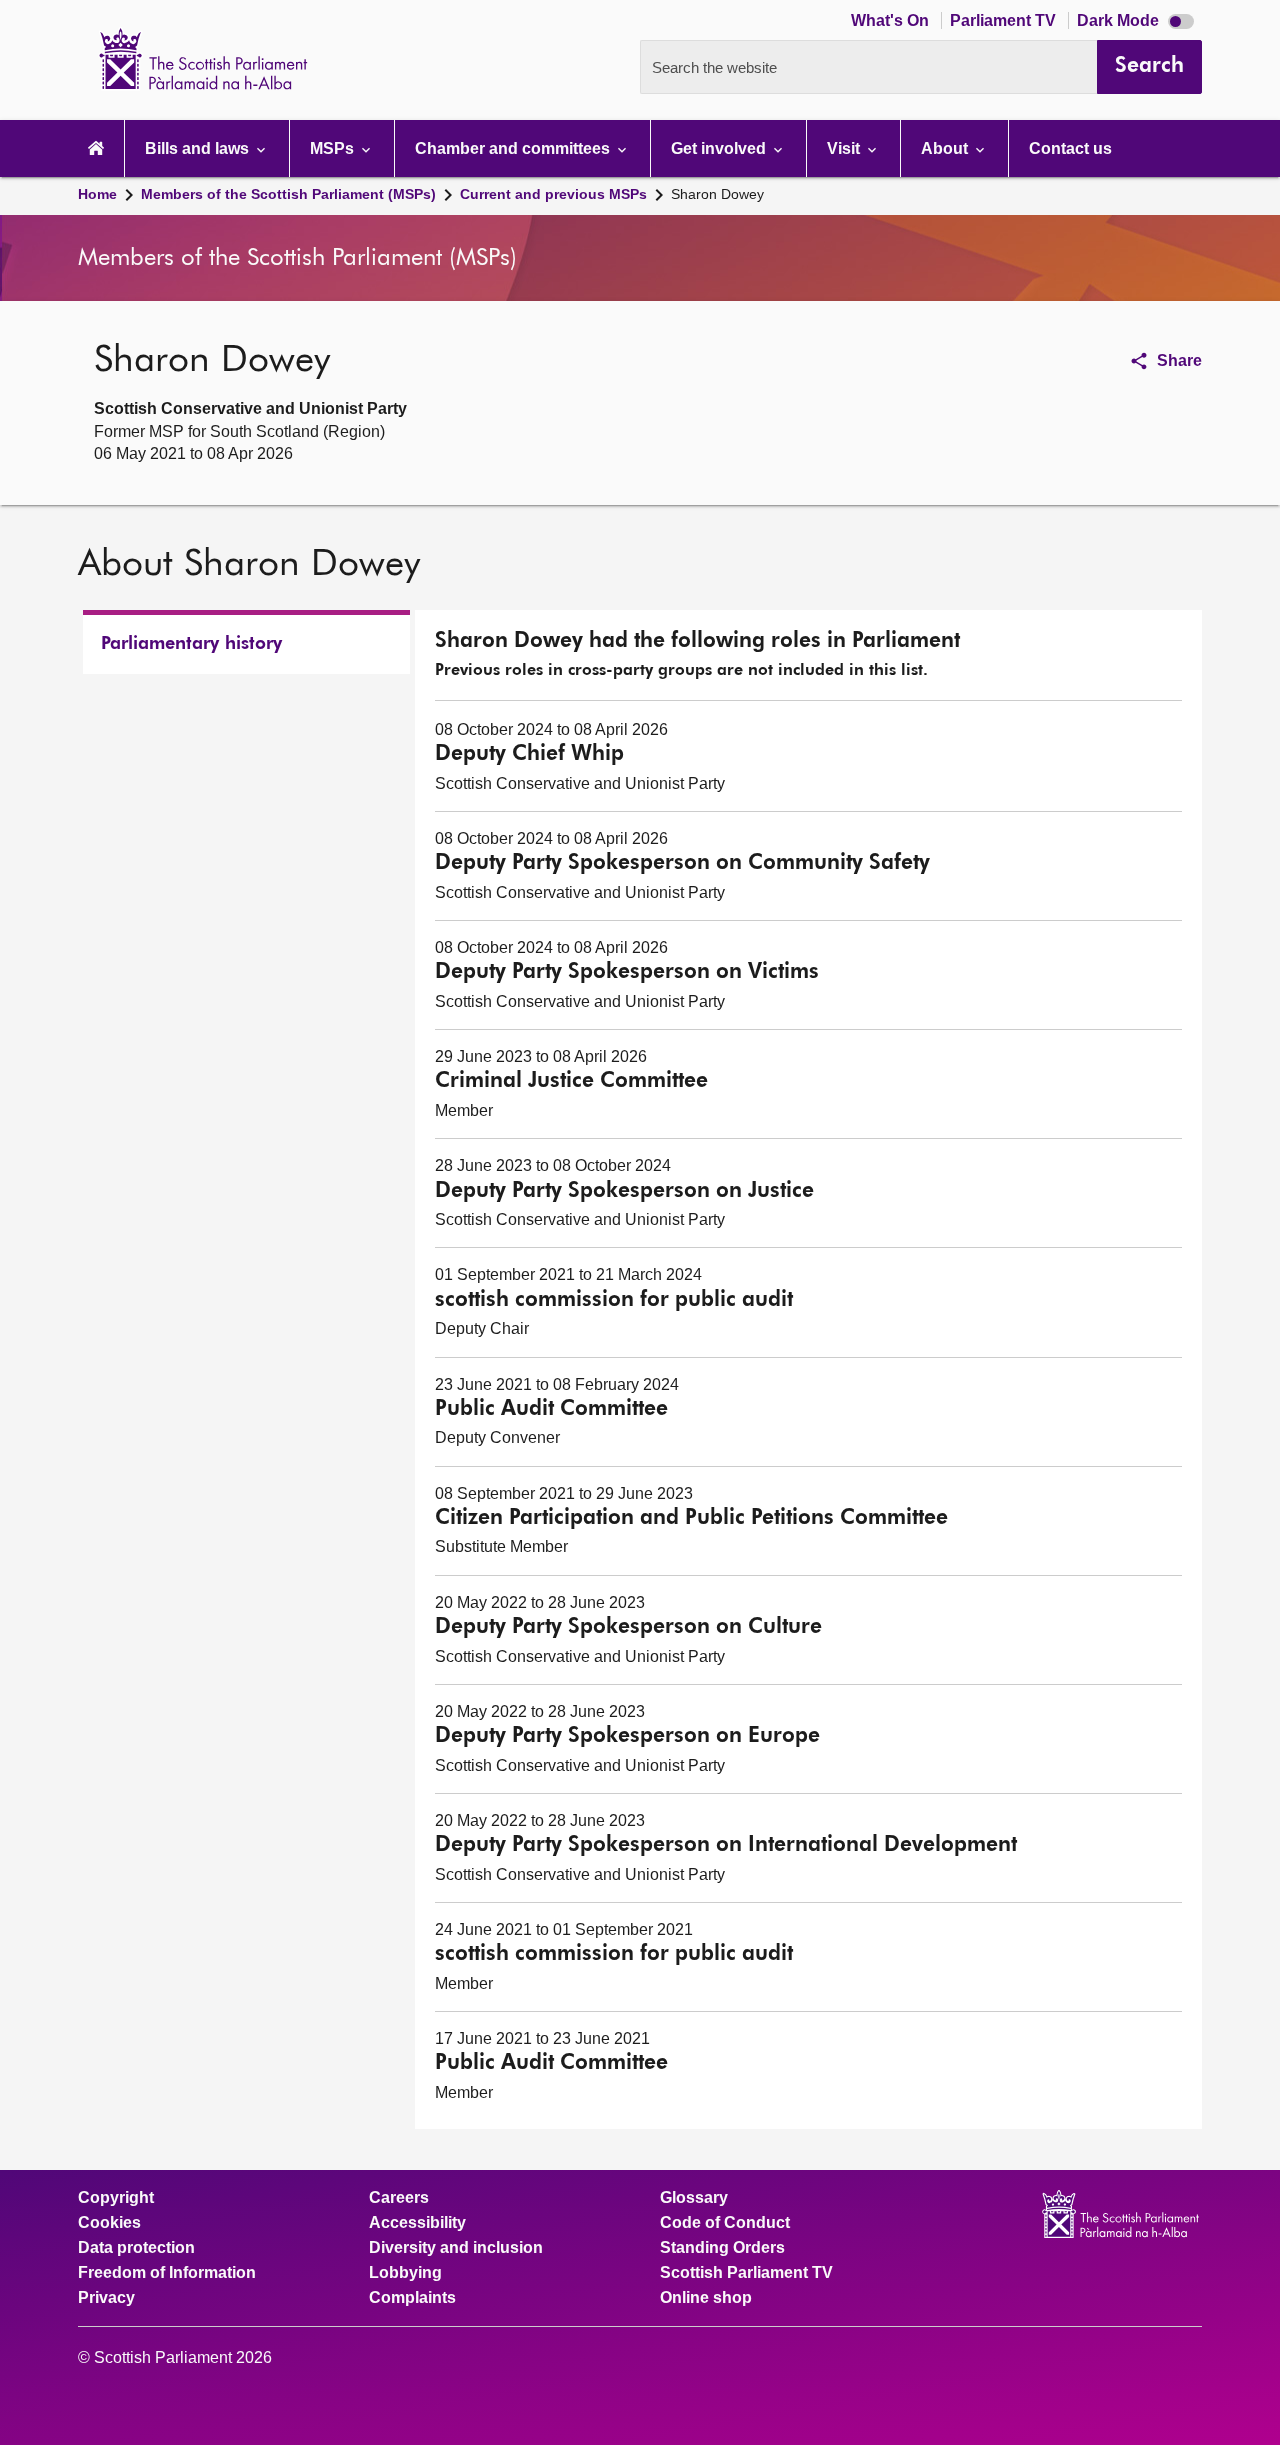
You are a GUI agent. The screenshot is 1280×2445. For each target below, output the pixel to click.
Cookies (109, 2223)
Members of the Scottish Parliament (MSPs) (288, 194)
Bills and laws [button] (199, 148)
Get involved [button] (720, 148)
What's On (892, 20)
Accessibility (417, 2223)
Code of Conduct (725, 2223)
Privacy (106, 2298)
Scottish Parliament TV (746, 2273)
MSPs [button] (334, 148)
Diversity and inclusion (456, 2248)
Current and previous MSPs (553, 194)
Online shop (706, 2298)
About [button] (946, 148)
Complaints (412, 2298)
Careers (399, 2198)
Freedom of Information (167, 2273)
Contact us (1070, 148)
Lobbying (405, 2273)
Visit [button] (845, 148)
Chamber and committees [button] (514, 148)
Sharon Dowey (717, 194)
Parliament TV (1005, 20)
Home (97, 194)
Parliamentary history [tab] (191, 644)
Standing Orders (722, 2248)
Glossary (694, 2198)
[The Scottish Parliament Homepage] (96, 148)
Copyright (116, 2198)
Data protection (136, 2248)
